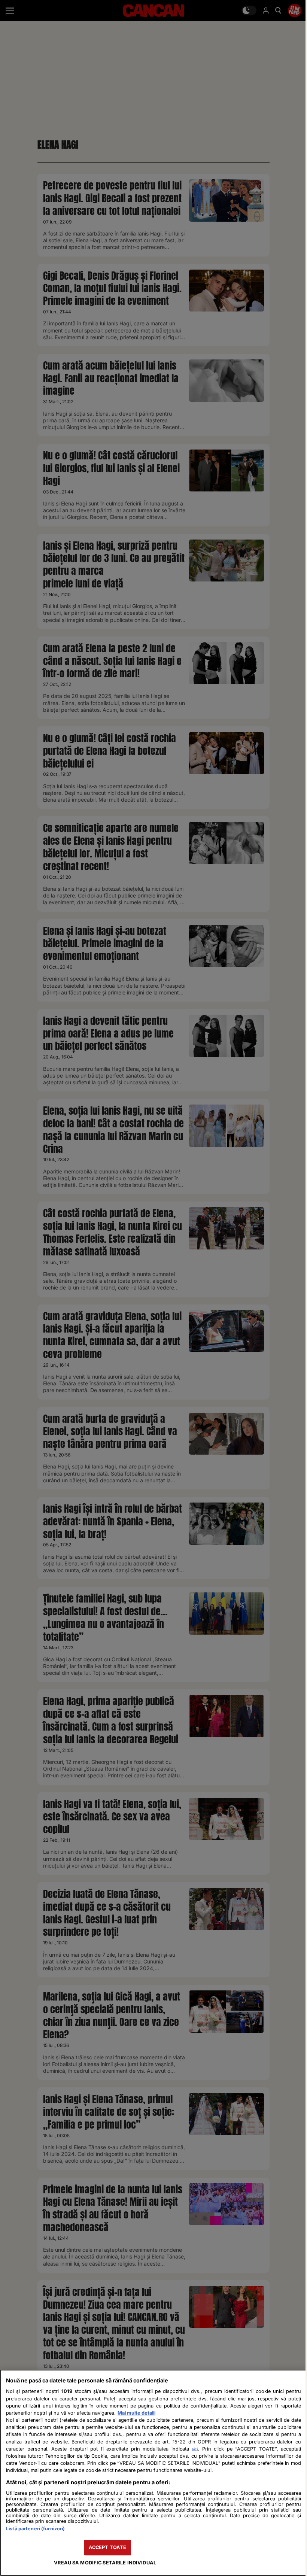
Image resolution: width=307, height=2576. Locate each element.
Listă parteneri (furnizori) (35, 2529)
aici (195, 2449)
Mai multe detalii (136, 2413)
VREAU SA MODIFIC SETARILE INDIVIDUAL (105, 2563)
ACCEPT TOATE (108, 2547)
